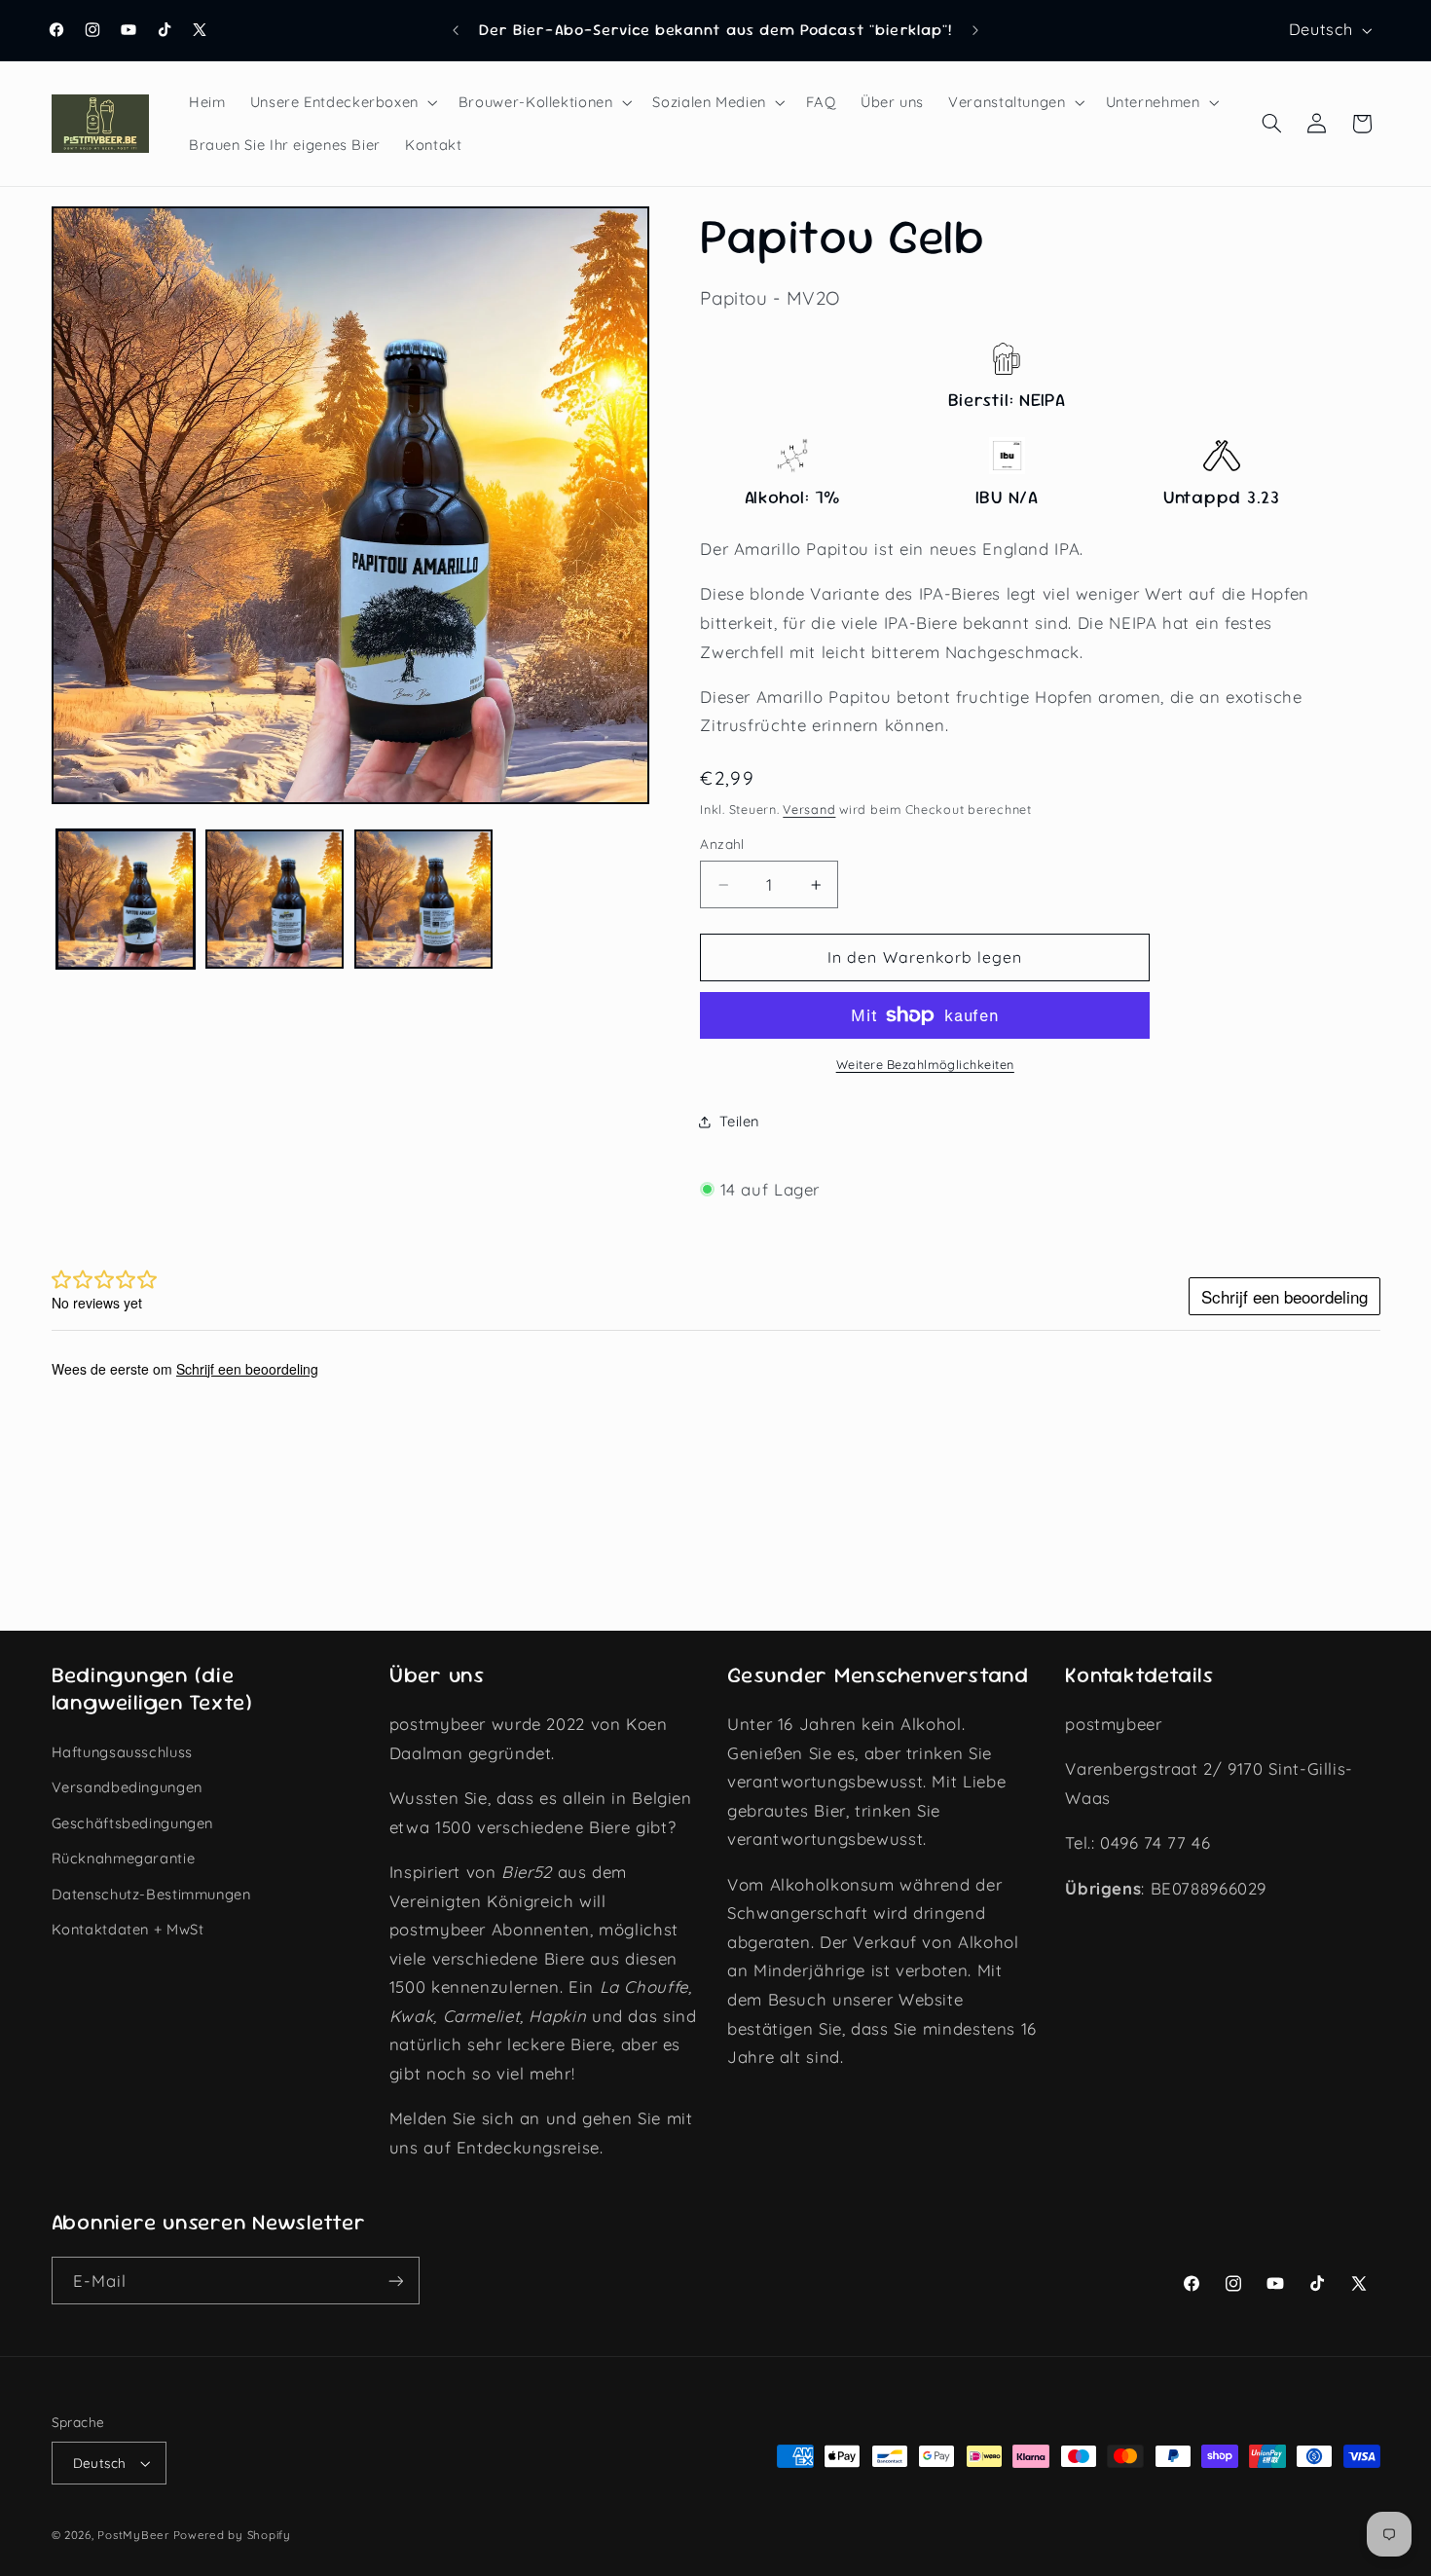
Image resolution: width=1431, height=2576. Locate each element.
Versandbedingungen (127, 1787)
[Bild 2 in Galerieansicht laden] (275, 899)
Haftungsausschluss (122, 1752)
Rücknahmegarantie (124, 1858)
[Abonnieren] (395, 2281)
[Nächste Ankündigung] (975, 30)
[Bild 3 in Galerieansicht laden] (424, 899)
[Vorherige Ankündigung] (456, 30)
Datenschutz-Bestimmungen (151, 1894)
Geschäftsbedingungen (133, 1823)
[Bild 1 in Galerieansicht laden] (126, 899)
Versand (809, 809)
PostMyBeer (133, 2535)
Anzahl (722, 845)
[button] (342, 102)
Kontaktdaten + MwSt (128, 1929)
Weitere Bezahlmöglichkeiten (925, 1064)
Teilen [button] (739, 1121)
